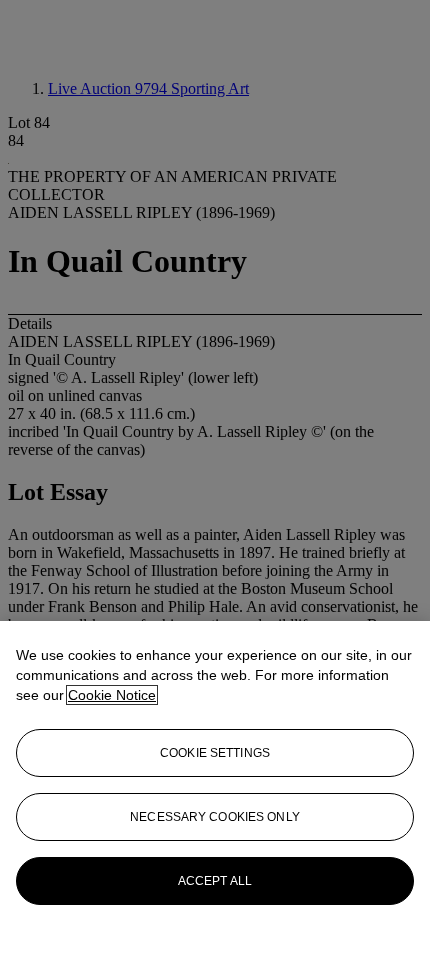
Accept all (215, 881)
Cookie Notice (112, 695)
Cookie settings (215, 753)
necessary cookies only (215, 817)
